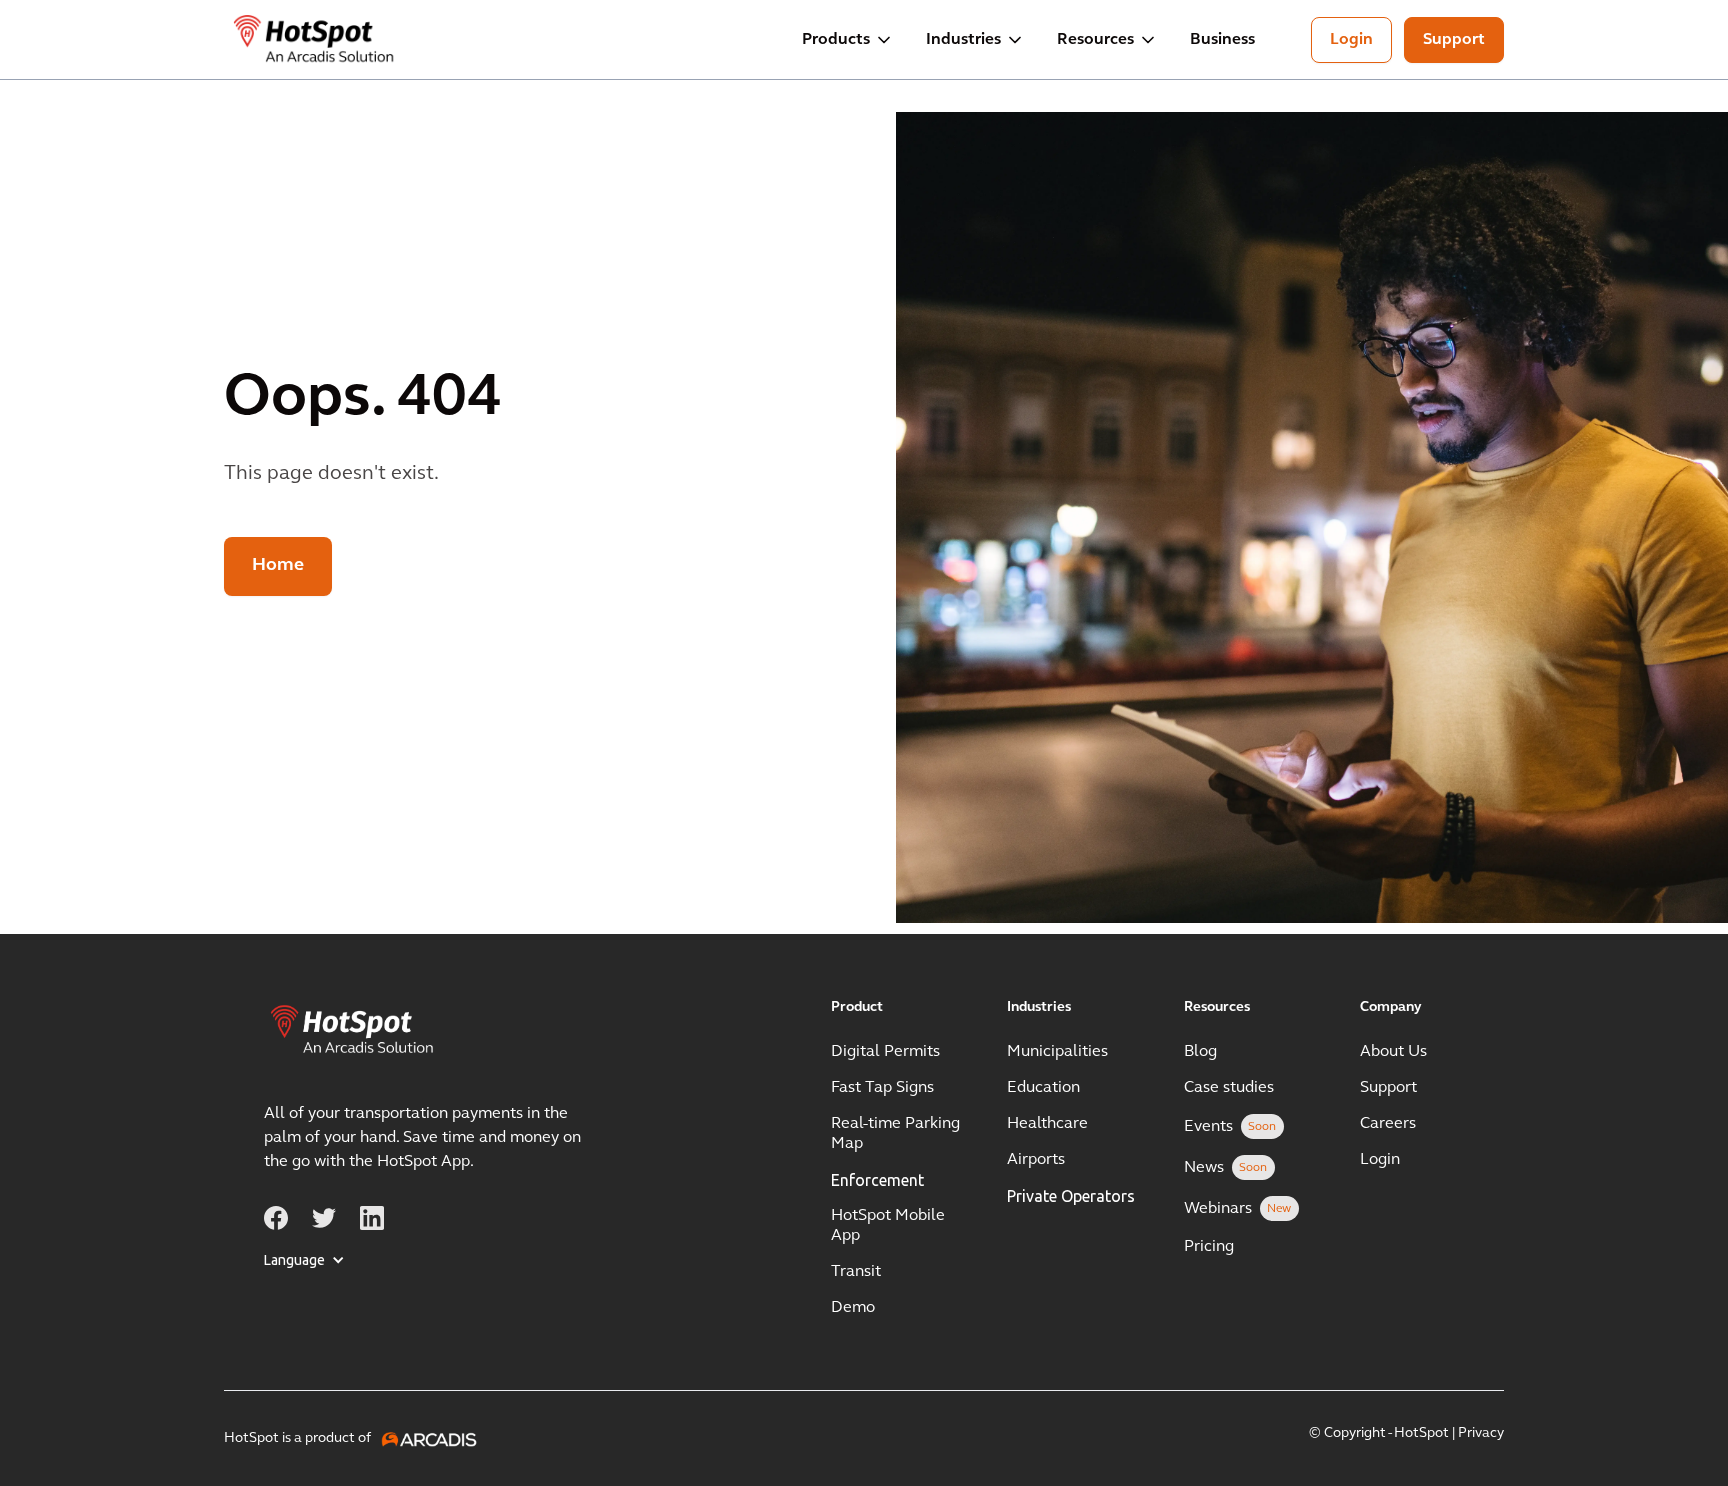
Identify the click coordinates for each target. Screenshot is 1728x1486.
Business (1222, 40)
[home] (315, 40)
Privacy (1481, 1433)
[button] (848, 40)
